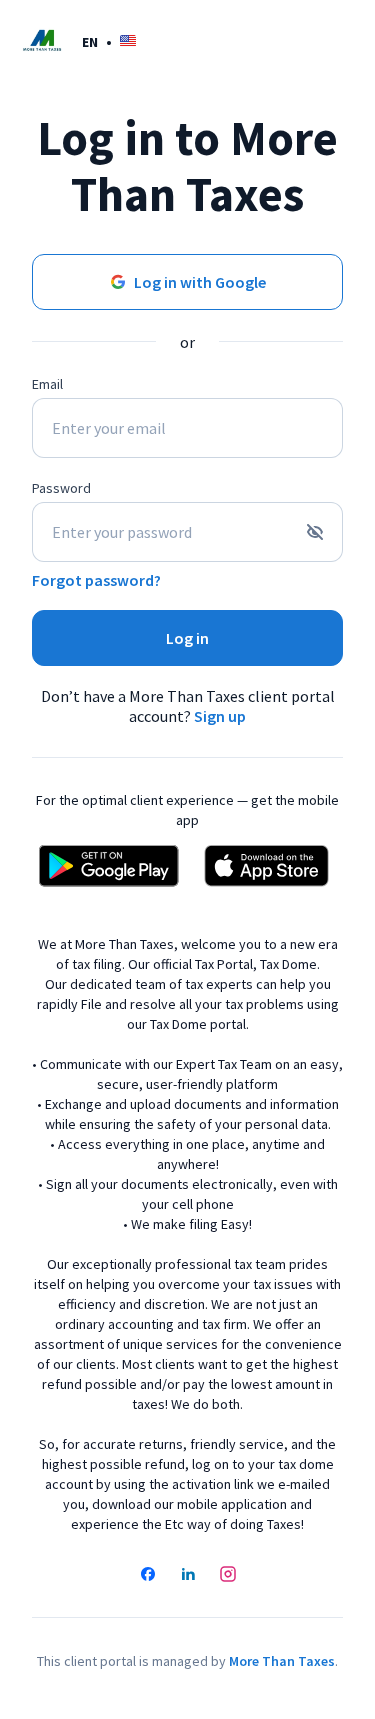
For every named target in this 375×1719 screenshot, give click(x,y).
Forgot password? (96, 580)
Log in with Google (200, 282)
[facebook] (148, 1576)
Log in (187, 638)
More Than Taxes (282, 1661)
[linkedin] (188, 1576)
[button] (109, 41)
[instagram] (228, 1576)
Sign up (220, 716)
